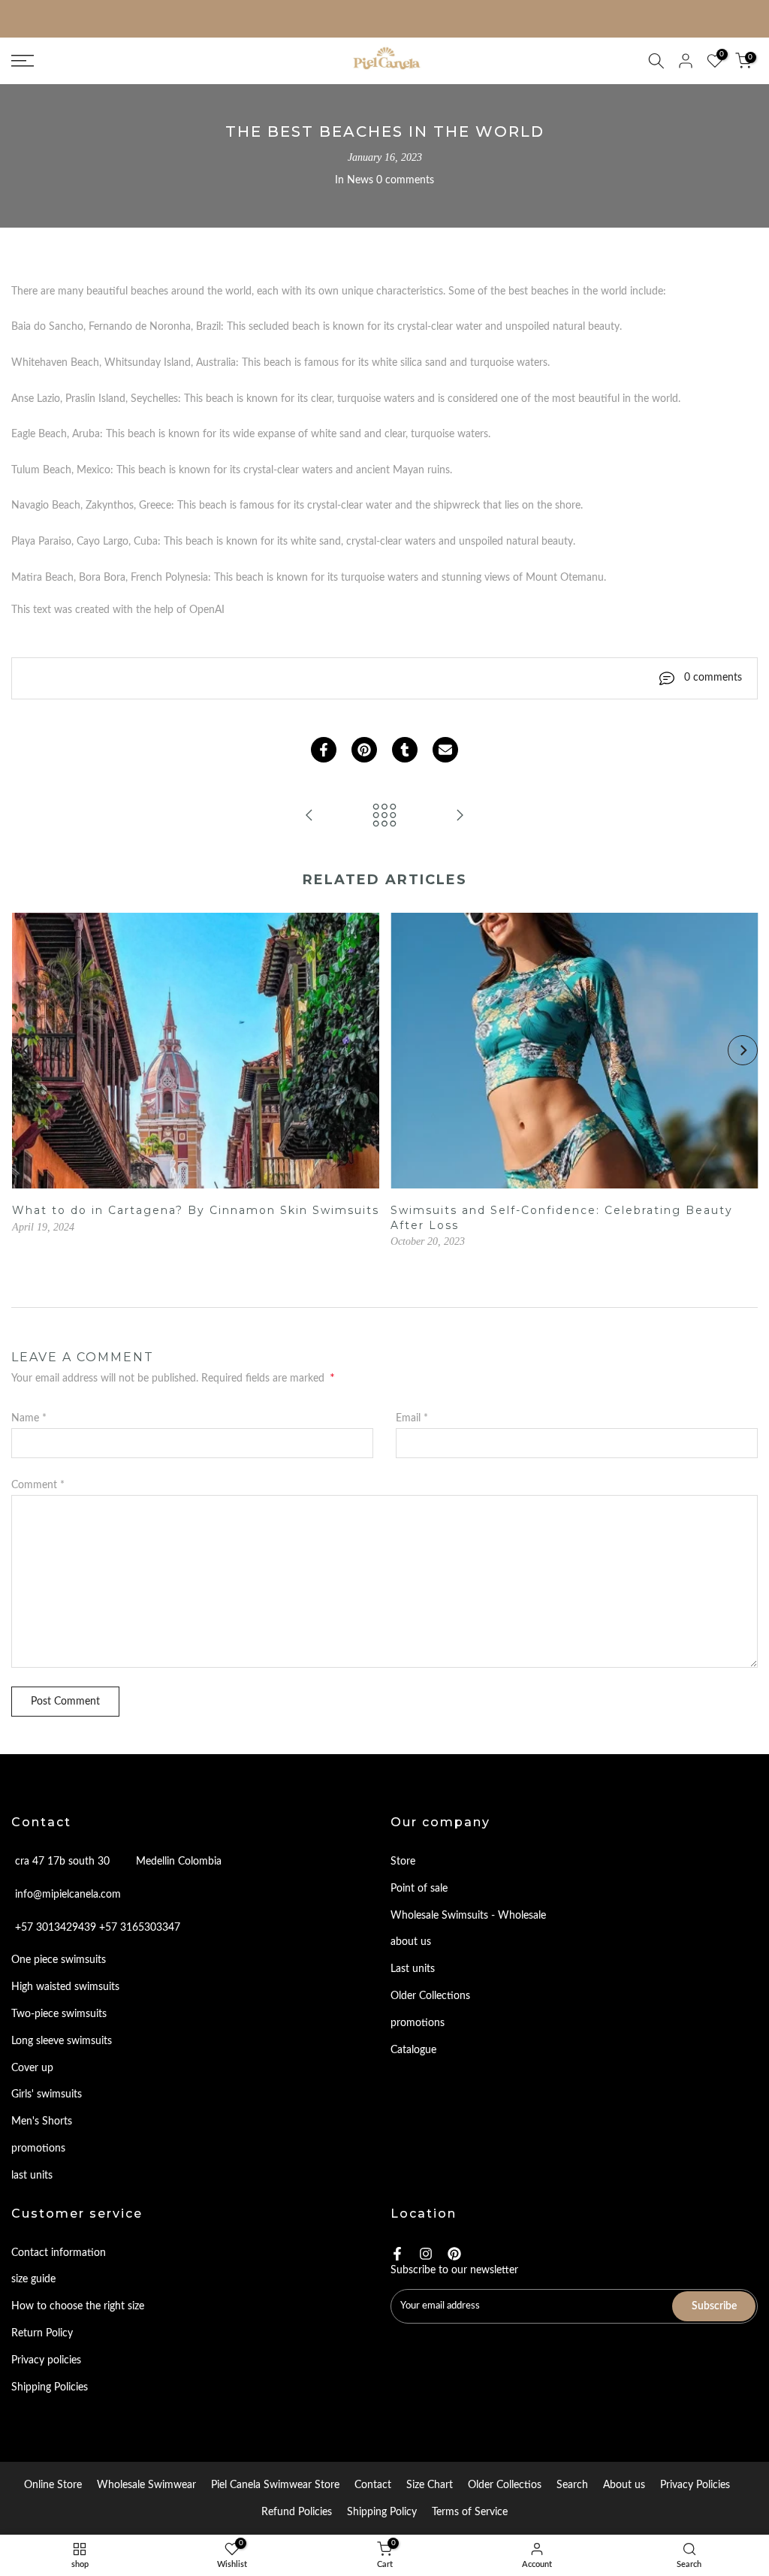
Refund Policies (297, 2512)
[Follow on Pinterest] (454, 2254)
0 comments (405, 180)
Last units (413, 1969)
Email (412, 1418)
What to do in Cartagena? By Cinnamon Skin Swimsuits (195, 1210)
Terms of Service (470, 2512)
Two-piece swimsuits (59, 2014)
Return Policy (42, 2333)
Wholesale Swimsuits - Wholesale (468, 1916)
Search (572, 2485)
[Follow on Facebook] (397, 2254)
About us (624, 2485)
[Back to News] (384, 817)
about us (411, 1942)
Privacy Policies (695, 2485)
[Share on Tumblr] (405, 750)
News (360, 180)
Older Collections (430, 1996)
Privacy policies (46, 2360)
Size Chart (430, 2485)
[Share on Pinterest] (364, 750)
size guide (33, 2279)
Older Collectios (505, 2485)
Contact (373, 2485)
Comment (38, 1485)
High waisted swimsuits (65, 1987)
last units (32, 2176)
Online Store (53, 2485)
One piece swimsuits (59, 1960)
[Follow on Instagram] (426, 2254)
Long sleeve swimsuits (62, 2041)
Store (403, 1862)
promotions (38, 2149)
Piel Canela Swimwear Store (275, 2485)
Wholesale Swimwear (146, 2485)
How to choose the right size (78, 2306)
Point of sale (419, 1889)
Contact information (59, 2253)
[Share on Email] (445, 750)
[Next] (743, 1050)
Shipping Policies (50, 2387)
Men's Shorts (42, 2122)
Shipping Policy (382, 2512)
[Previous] (26, 1050)
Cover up (32, 2068)
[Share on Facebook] (324, 750)
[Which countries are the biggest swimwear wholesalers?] (460, 817)
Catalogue (413, 2050)
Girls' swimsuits (47, 2094)
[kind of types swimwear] (309, 817)
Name (29, 1418)
